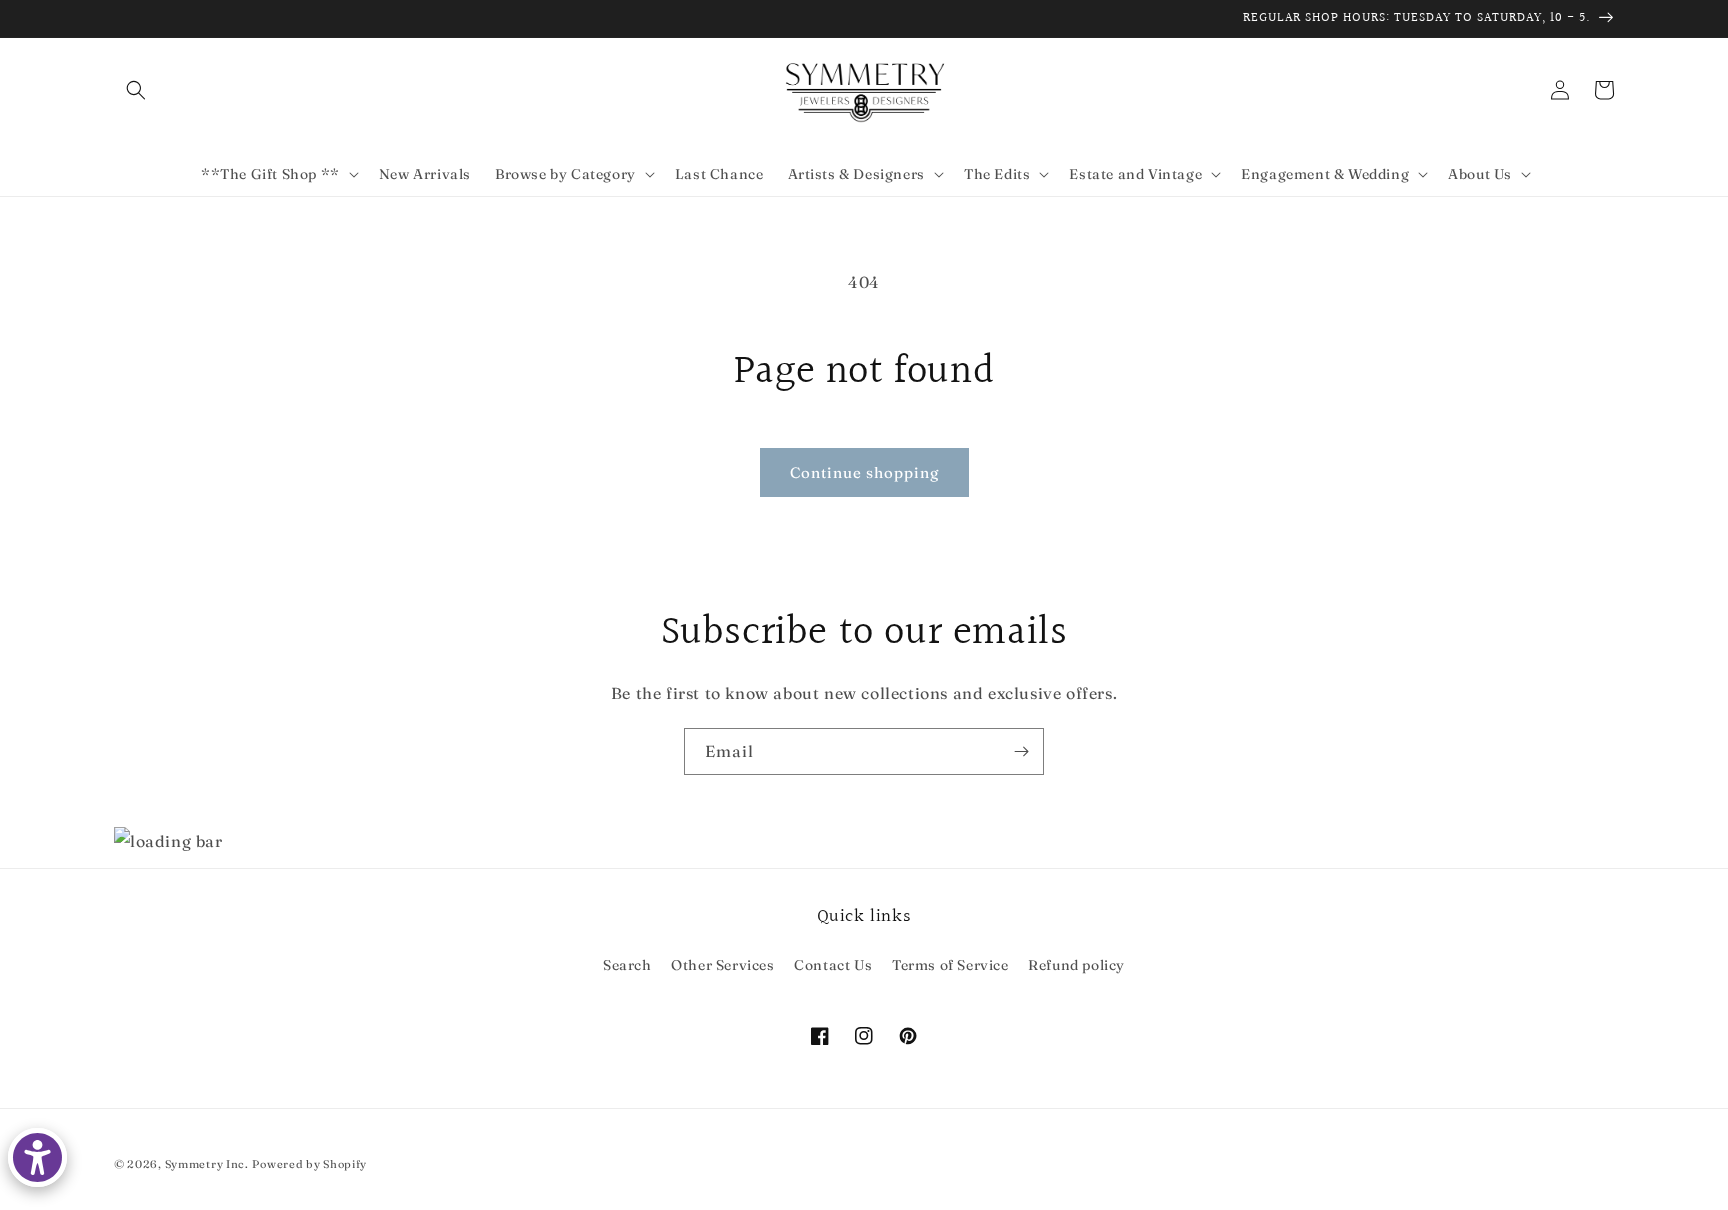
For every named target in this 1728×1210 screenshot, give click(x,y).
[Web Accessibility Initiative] (37, 1157)
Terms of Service (950, 965)
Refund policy (1076, 965)
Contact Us (833, 965)
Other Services (722, 965)
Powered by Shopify (309, 1164)
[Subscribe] (1021, 751)
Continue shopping (864, 472)
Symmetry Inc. (207, 1164)
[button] (136, 90)
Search (627, 965)
